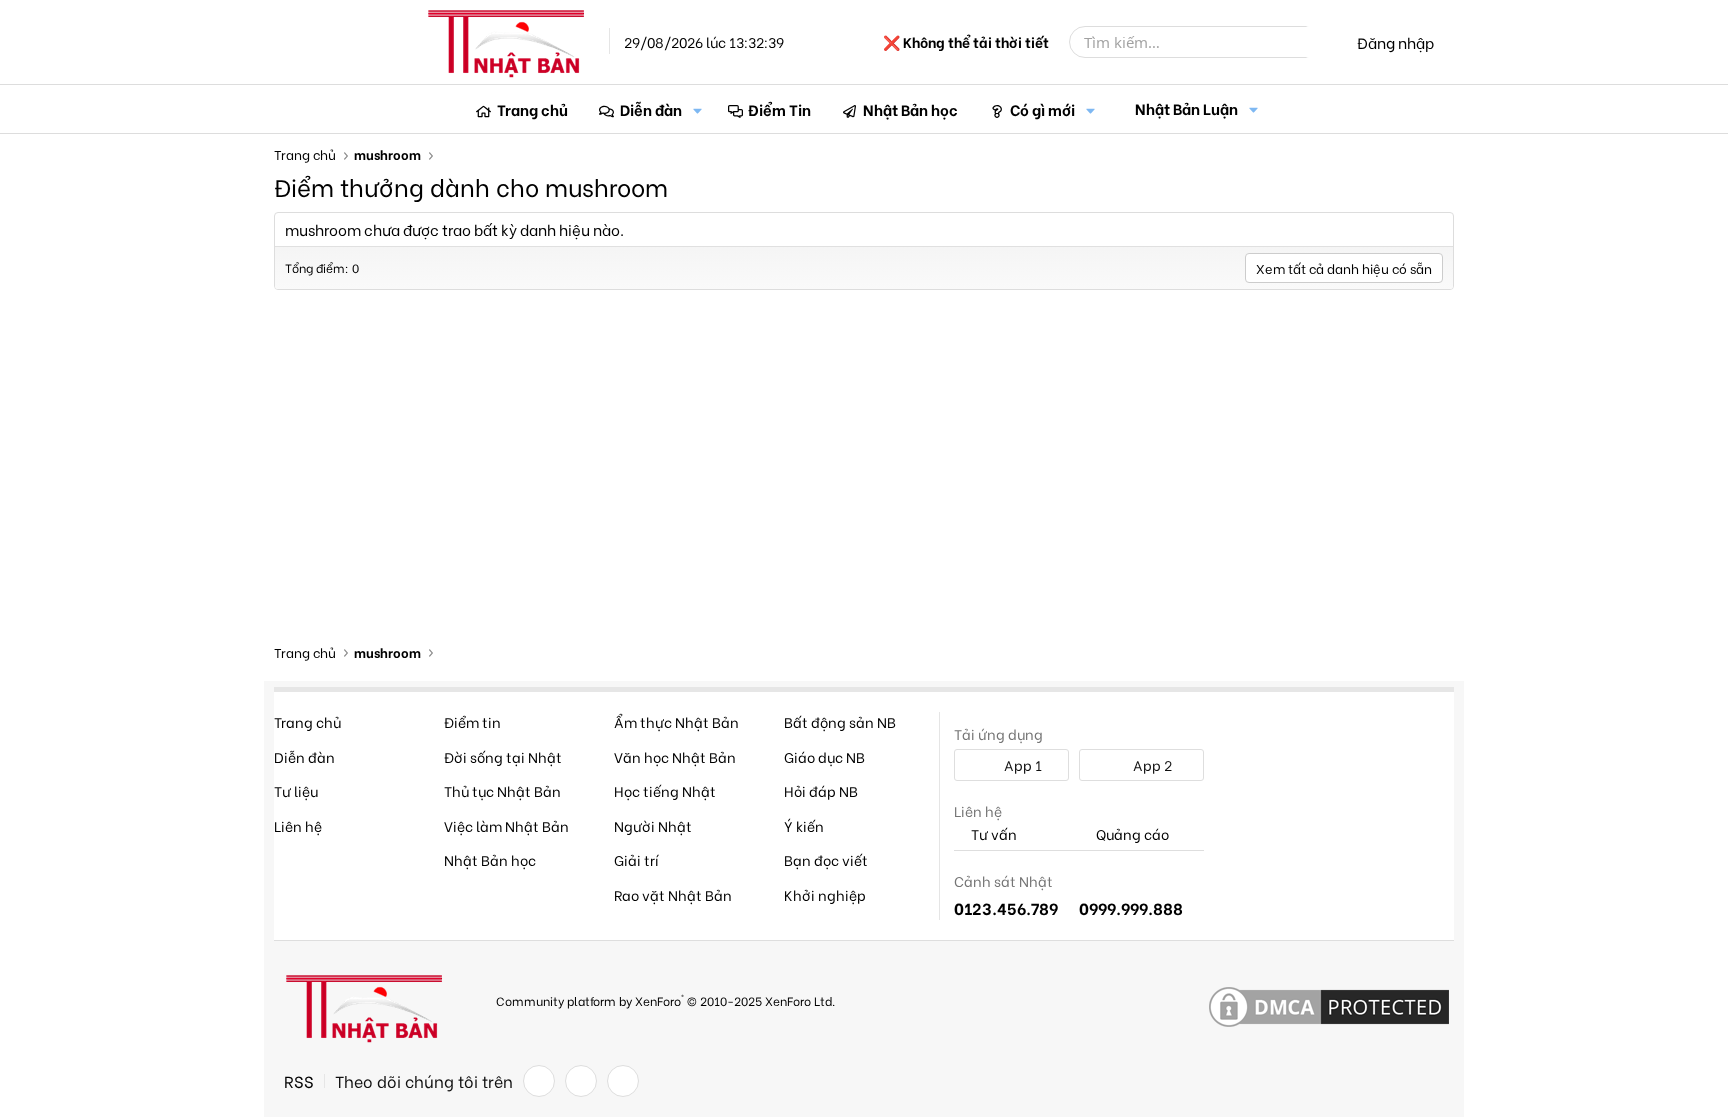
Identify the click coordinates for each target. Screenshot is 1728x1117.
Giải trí (636, 859)
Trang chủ (532, 109)
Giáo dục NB (824, 756)
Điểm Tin (779, 109)
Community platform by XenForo (665, 999)
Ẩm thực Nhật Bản (676, 721)
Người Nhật (653, 825)
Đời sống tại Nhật (503, 756)
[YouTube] (623, 1081)
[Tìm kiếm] (1321, 42)
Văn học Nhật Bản (675, 756)
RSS (299, 1081)
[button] (698, 109)
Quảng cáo (1131, 834)
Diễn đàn (651, 109)
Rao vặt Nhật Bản (673, 894)
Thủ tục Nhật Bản (502, 790)
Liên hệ (298, 825)
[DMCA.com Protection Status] (1329, 1008)
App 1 (1021, 764)
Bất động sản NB (840, 721)
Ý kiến (804, 825)
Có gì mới (1042, 109)
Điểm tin (472, 721)
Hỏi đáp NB (821, 790)
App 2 (1151, 764)
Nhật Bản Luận (1186, 108)
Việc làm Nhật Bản (506, 825)
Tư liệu (296, 790)
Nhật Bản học (910, 109)
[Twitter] (581, 1081)
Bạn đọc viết (826, 859)
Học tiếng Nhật (665, 790)
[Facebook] (539, 1081)
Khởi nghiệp (825, 894)
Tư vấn (992, 834)
